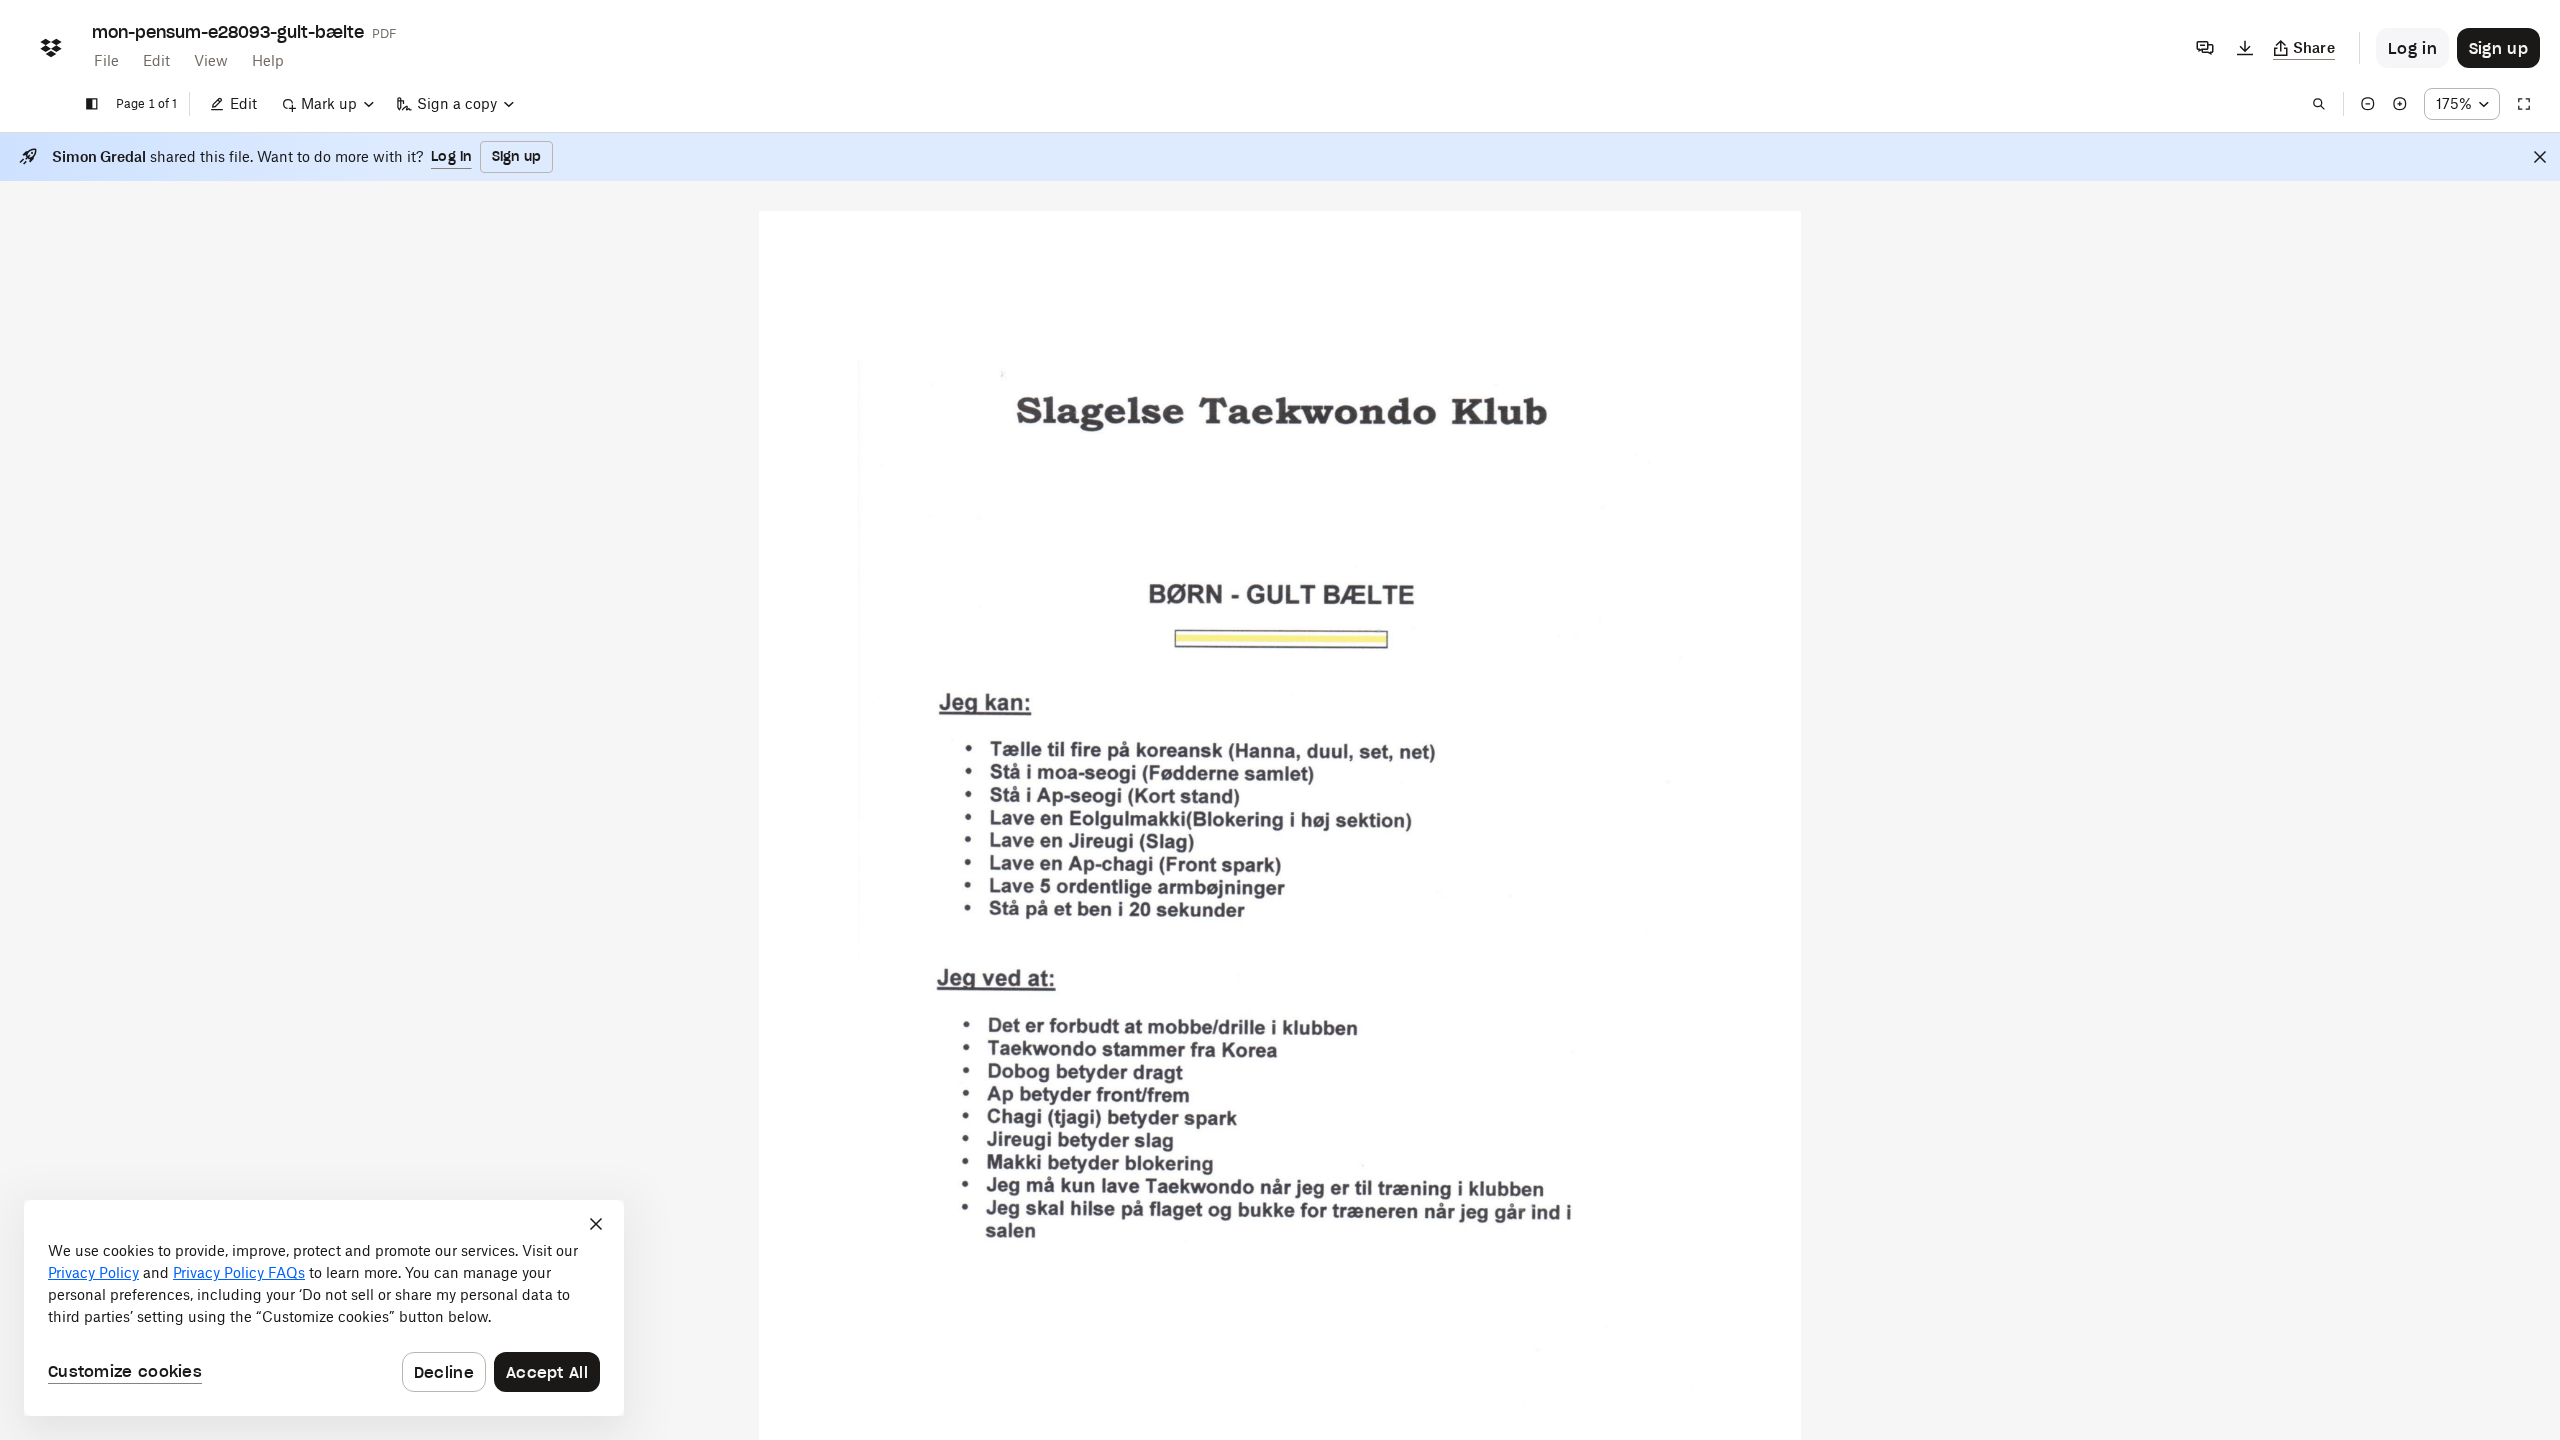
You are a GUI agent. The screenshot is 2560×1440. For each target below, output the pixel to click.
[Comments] (2205, 48)
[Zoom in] (2400, 104)
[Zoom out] (2368, 104)
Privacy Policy (93, 1272)
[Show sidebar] (92, 104)
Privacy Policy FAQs (239, 1272)
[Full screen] (2524, 104)
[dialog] (324, 1308)
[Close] (2540, 157)
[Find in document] (2319, 104)
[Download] (2245, 48)
